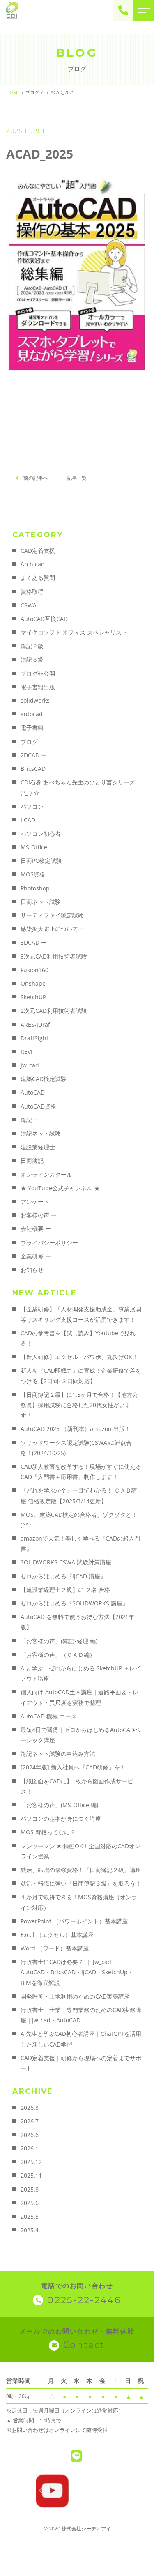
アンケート (35, 1202)
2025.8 (30, 2189)
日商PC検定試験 (41, 861)
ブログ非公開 (38, 673)
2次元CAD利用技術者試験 (54, 1011)
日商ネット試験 (41, 902)
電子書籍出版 (38, 687)
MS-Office (34, 847)
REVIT (28, 1052)
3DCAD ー (34, 942)
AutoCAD (33, 1092)
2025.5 (30, 2216)
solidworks (35, 700)
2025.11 (31, 2175)
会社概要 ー (36, 1229)
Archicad (33, 564)
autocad (32, 714)
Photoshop (35, 888)
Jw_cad (30, 1065)
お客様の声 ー (39, 1215)
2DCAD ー (34, 755)
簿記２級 (32, 646)
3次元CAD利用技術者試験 (54, 956)
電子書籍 (32, 728)
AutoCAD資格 (38, 1106)
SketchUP (33, 997)
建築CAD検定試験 (44, 1079)
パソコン (32, 806)
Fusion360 (34, 970)
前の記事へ (36, 478)
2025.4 (30, 2230)
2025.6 (30, 2203)
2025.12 (31, 2162)
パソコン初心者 (41, 834)
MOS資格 (33, 874)
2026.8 (30, 2108)
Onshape (33, 983)
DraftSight (34, 1038)
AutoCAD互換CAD (44, 619)
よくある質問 (38, 578)
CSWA (29, 605)
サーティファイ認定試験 (52, 915)
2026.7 (30, 2121)
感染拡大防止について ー (53, 929)
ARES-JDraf (35, 1025)
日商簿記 (32, 1160)
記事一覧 (77, 478)
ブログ (29, 742)
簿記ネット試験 (41, 1133)
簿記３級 (32, 659)
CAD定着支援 (38, 551)
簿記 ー (30, 1120)
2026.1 (30, 2148)
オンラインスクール (46, 1174)
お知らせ (32, 1270)
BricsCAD (33, 769)
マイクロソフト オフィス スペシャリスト (74, 632)
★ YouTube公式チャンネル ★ (60, 1188)
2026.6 (30, 2135)
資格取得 (32, 592)
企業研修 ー (36, 1256)
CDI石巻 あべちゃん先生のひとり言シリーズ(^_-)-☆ (78, 787)
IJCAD (28, 820)
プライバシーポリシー (49, 1243)
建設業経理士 (38, 1147)
